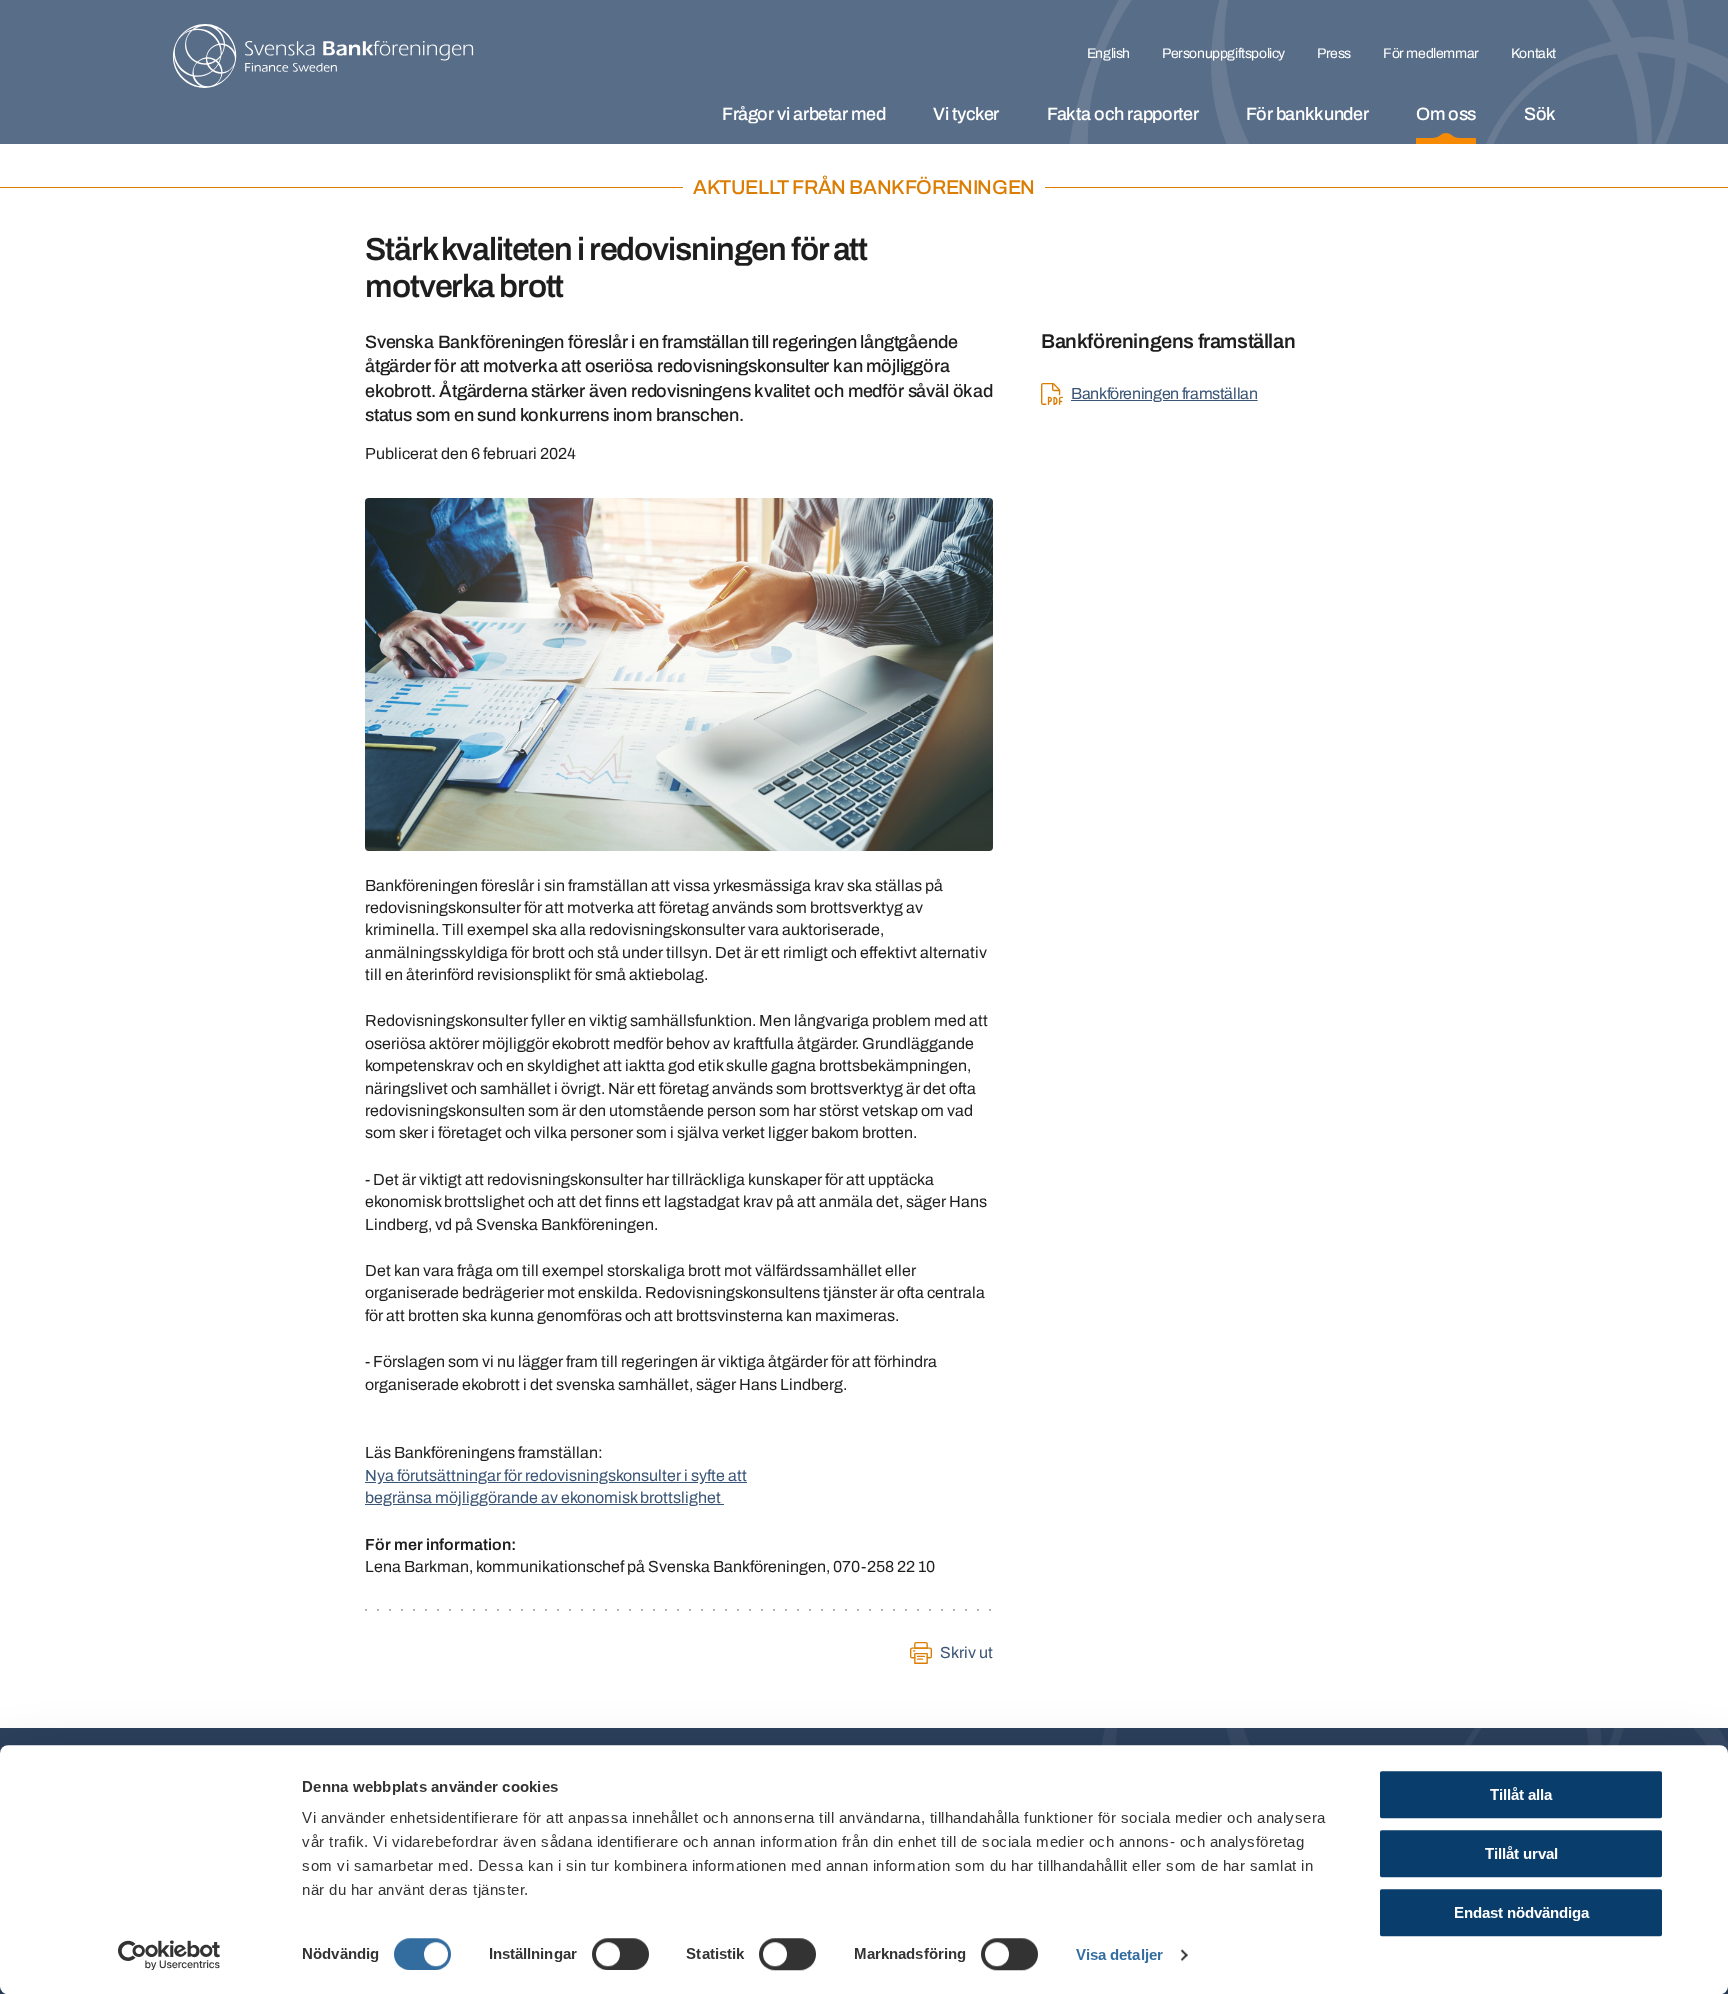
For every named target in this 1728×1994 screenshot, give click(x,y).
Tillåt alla (1521, 1794)
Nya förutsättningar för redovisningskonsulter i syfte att (556, 1475)
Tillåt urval (1521, 1853)
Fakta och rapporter (1122, 114)
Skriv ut (966, 1652)
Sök (1540, 114)
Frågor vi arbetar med (803, 114)
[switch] (620, 1954)
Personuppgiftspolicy (1223, 53)
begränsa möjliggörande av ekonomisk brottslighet (544, 1497)
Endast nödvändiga (1521, 1912)
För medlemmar (1431, 53)
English (1108, 53)
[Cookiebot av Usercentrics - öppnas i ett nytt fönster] (169, 1955)
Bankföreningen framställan (1164, 393)
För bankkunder (1307, 114)
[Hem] (323, 56)
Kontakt (1533, 53)
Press (1334, 53)
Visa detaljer (1119, 1954)
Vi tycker (966, 114)
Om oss (1446, 114)
